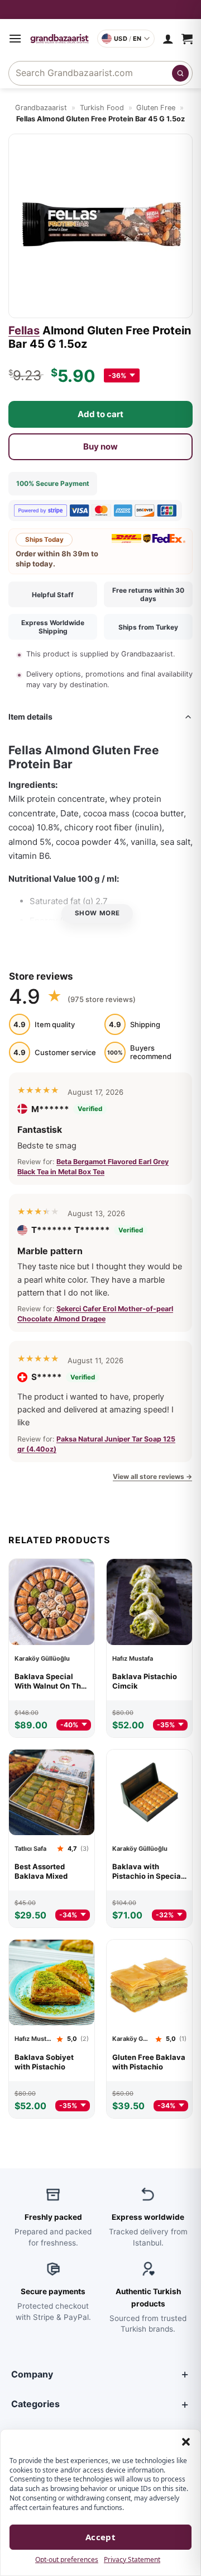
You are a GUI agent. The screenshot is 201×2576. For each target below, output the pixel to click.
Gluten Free (156, 108)
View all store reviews (152, 1476)
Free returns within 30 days (148, 594)
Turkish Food (102, 108)
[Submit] (180, 73)
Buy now (100, 446)
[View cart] (187, 39)
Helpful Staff (53, 595)
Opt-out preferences (67, 2560)
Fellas (24, 330)
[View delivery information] (100, 10)
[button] (186, 2442)
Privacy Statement (132, 2560)
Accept (101, 2537)
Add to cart (100, 414)
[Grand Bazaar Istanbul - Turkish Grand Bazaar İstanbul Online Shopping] (59, 39)
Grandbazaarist (41, 108)
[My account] (168, 39)
